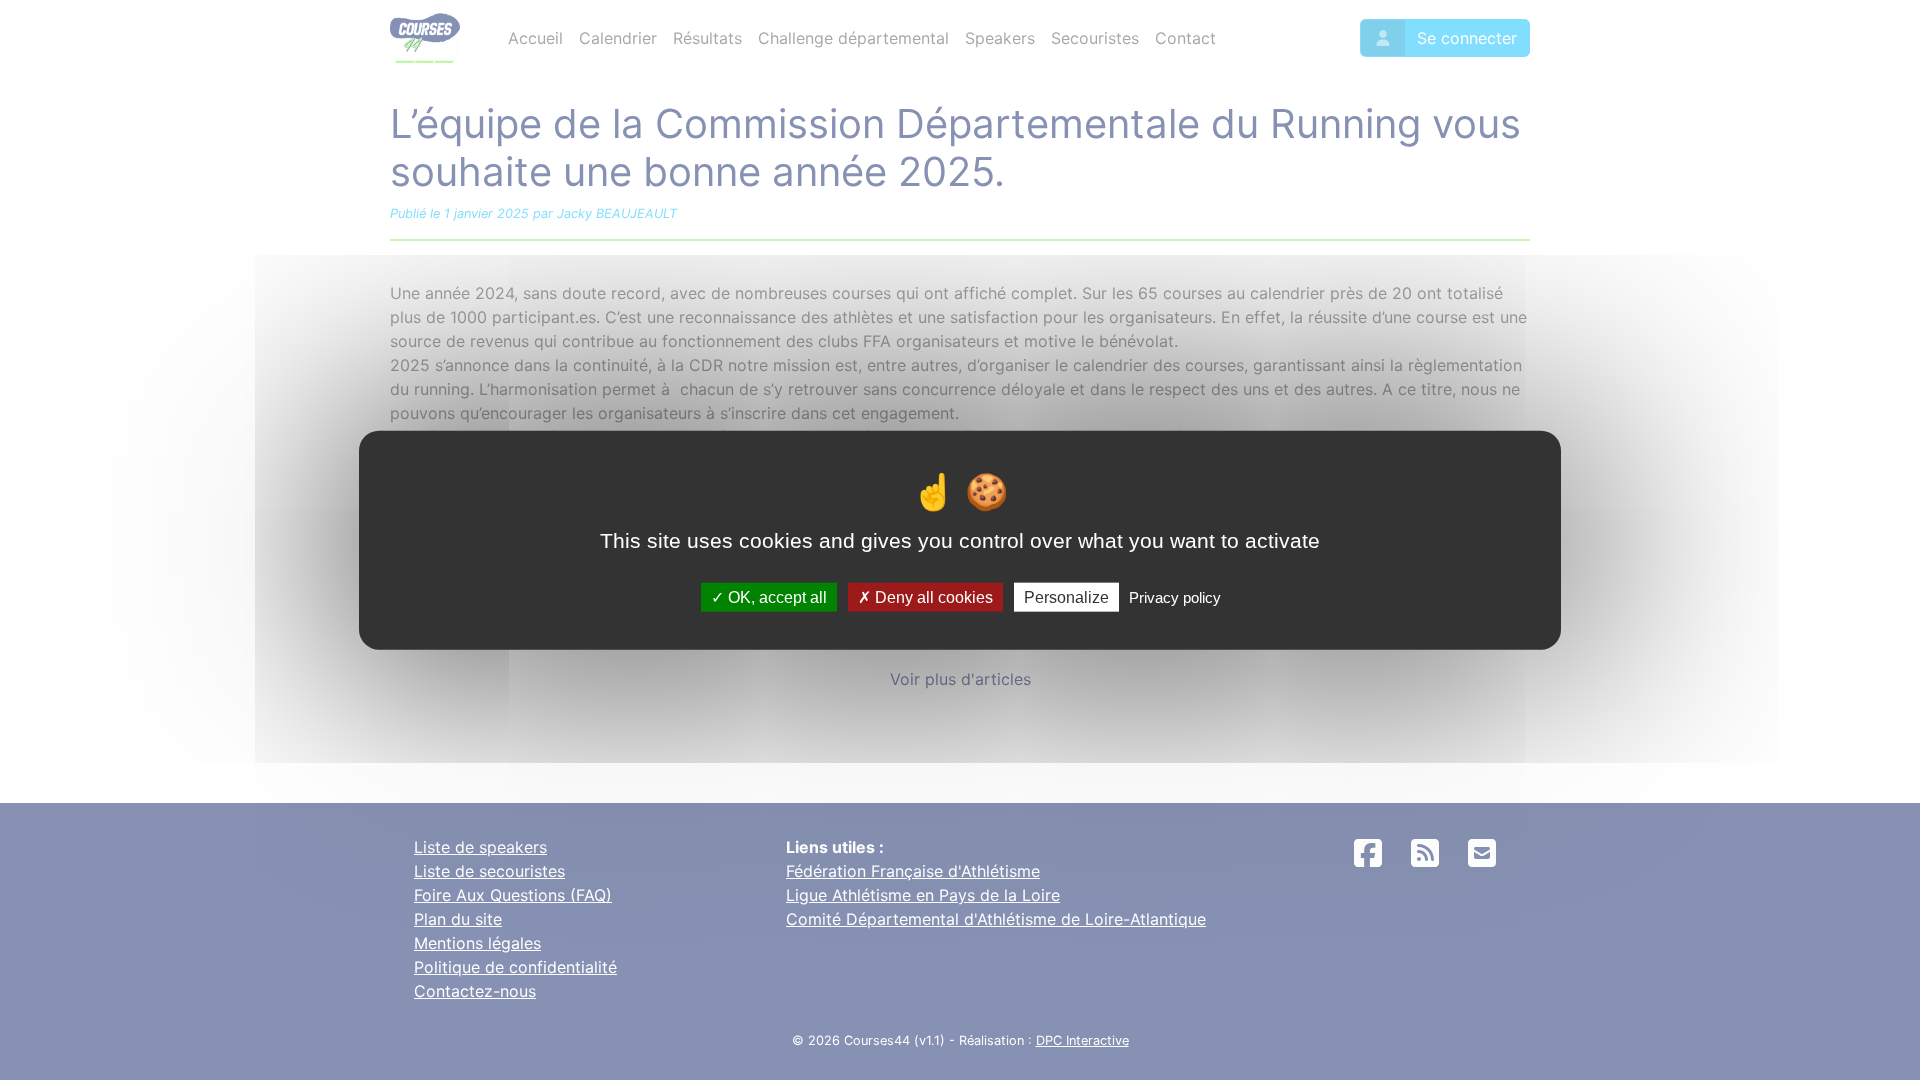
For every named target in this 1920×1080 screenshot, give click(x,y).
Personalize (1066, 596)
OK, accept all (775, 596)
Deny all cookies (932, 596)
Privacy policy (1175, 596)
